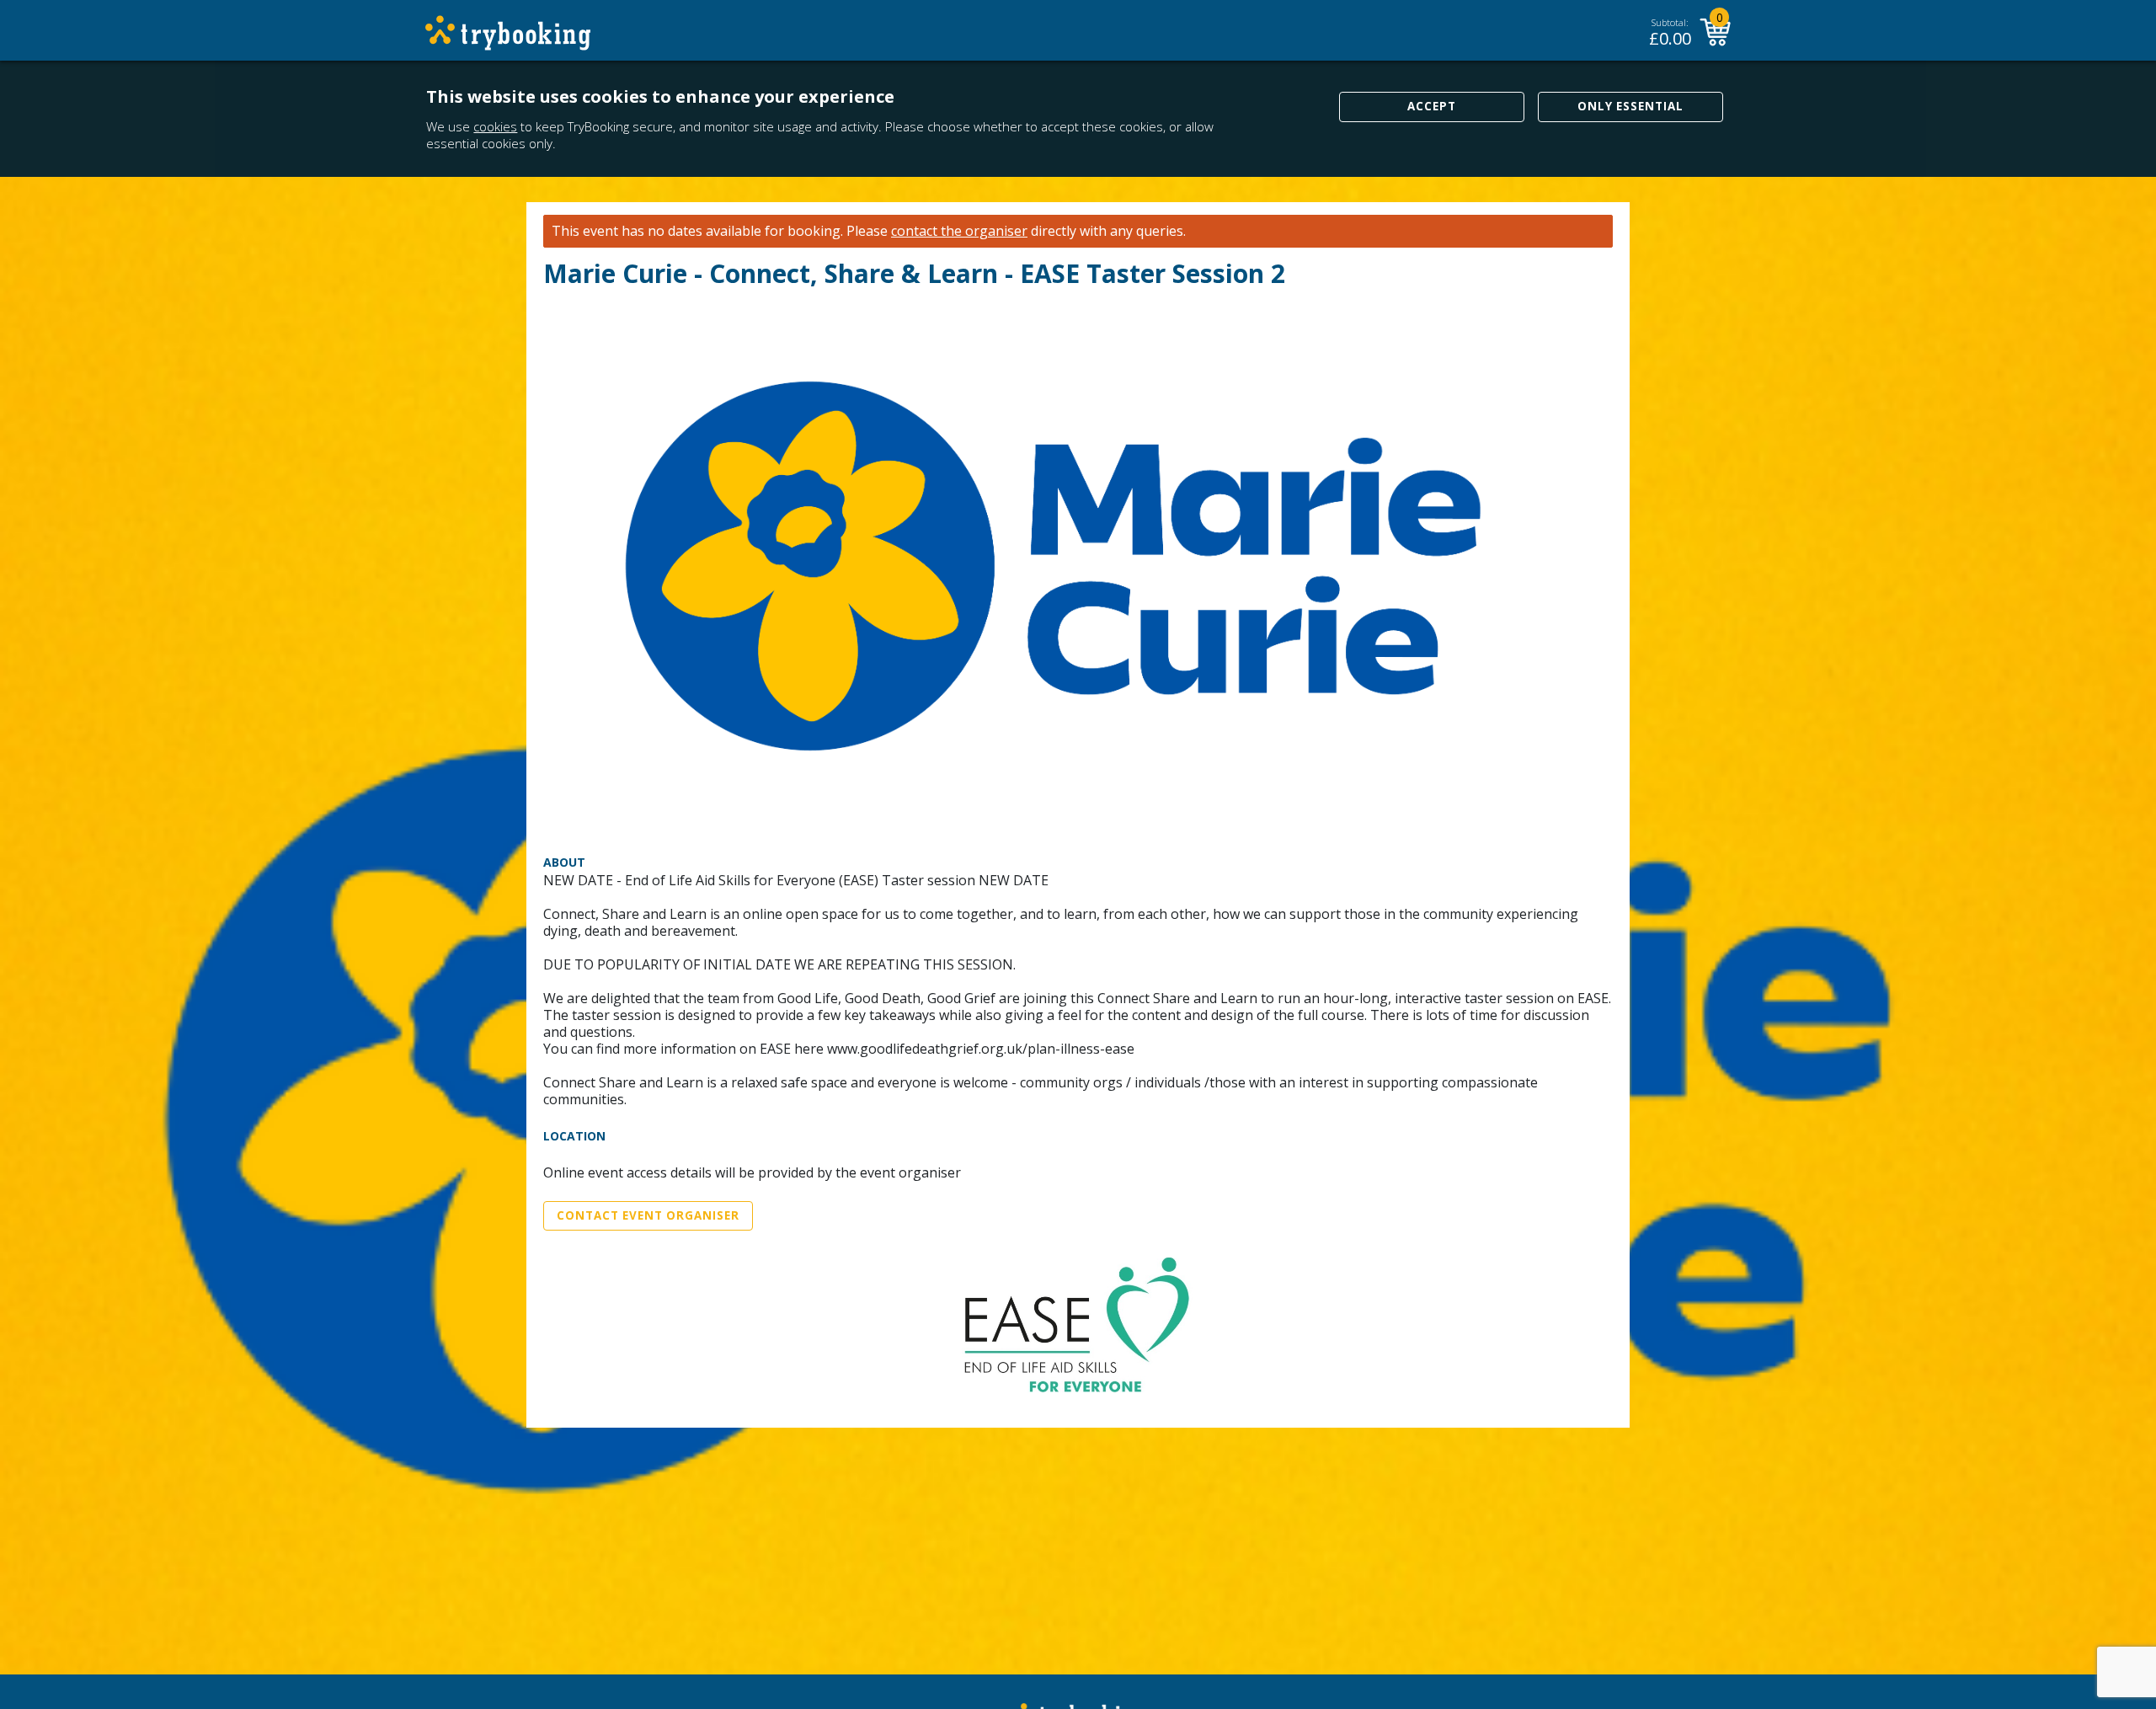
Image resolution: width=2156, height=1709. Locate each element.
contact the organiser (959, 231)
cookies (495, 126)
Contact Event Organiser (648, 1215)
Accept (1432, 106)
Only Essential (1630, 106)
